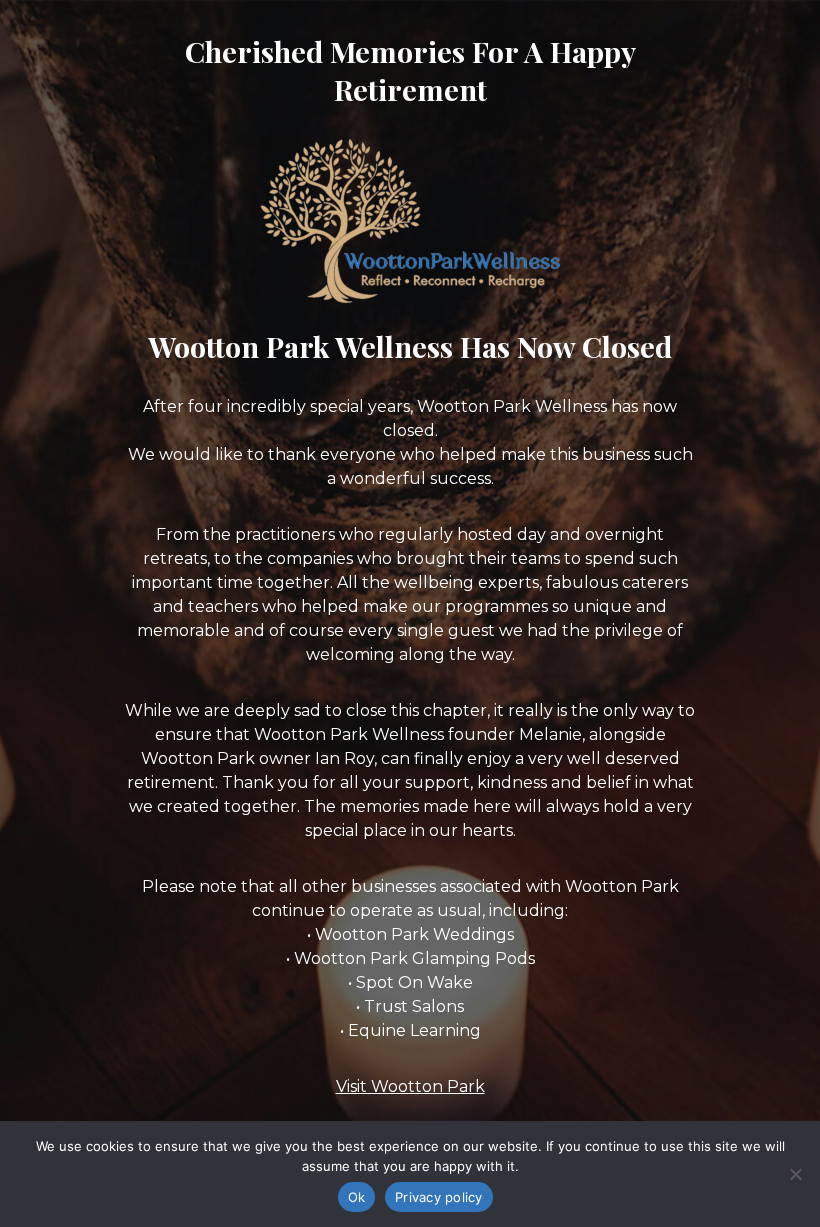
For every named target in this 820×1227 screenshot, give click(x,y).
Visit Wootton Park (410, 1086)
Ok (357, 1197)
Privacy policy (439, 1197)
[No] (795, 1174)
